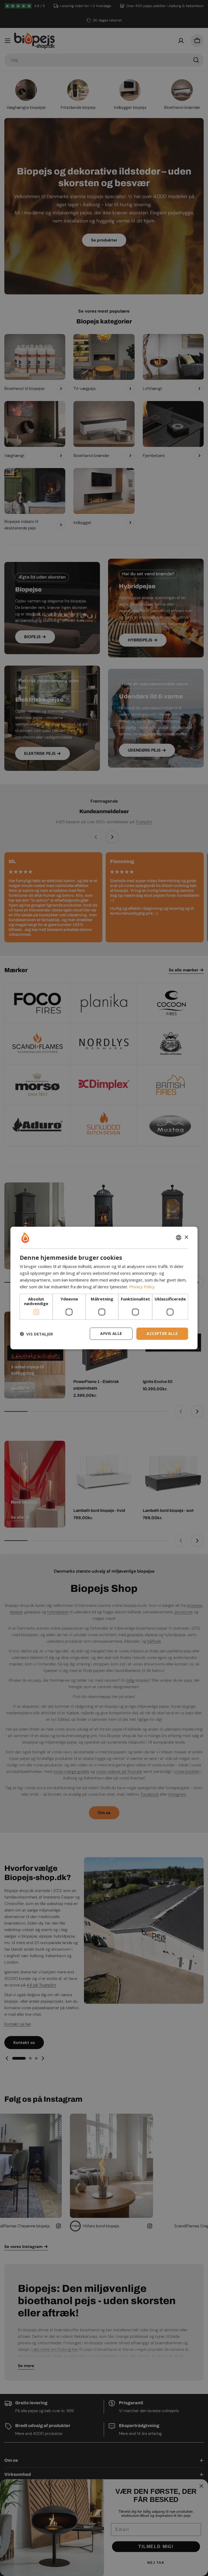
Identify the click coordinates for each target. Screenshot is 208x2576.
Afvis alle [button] (111, 1333)
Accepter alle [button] (162, 1333)
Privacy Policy (142, 1287)
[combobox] (179, 1238)
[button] (36, 1334)
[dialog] (104, 1288)
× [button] (186, 1237)
